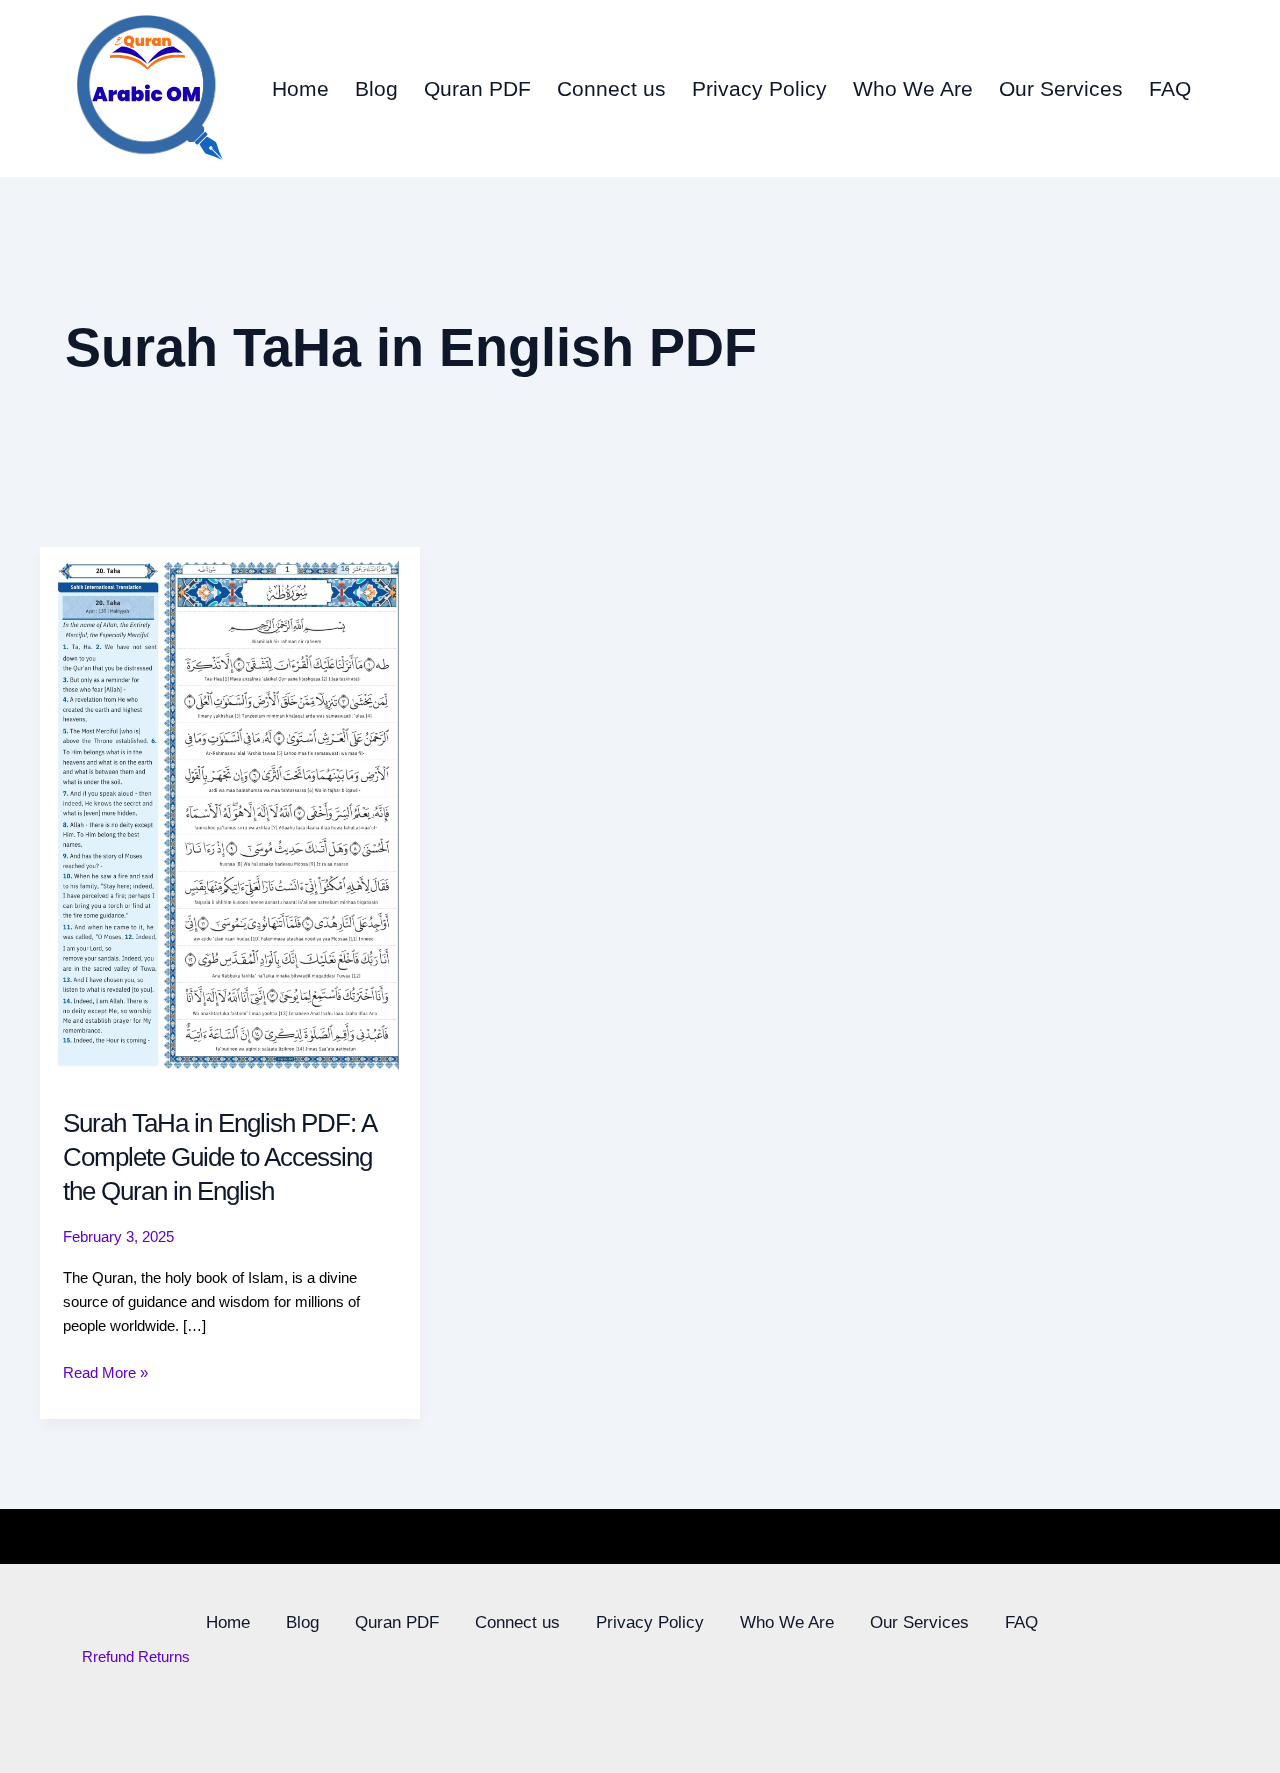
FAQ (1170, 88)
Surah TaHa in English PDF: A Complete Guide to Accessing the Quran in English (219, 1157)
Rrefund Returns (136, 1656)
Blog (376, 88)
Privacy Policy (759, 88)
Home (300, 88)
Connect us (611, 88)
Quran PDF (477, 88)
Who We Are (913, 88)
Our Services (1061, 88)
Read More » (105, 1371)
